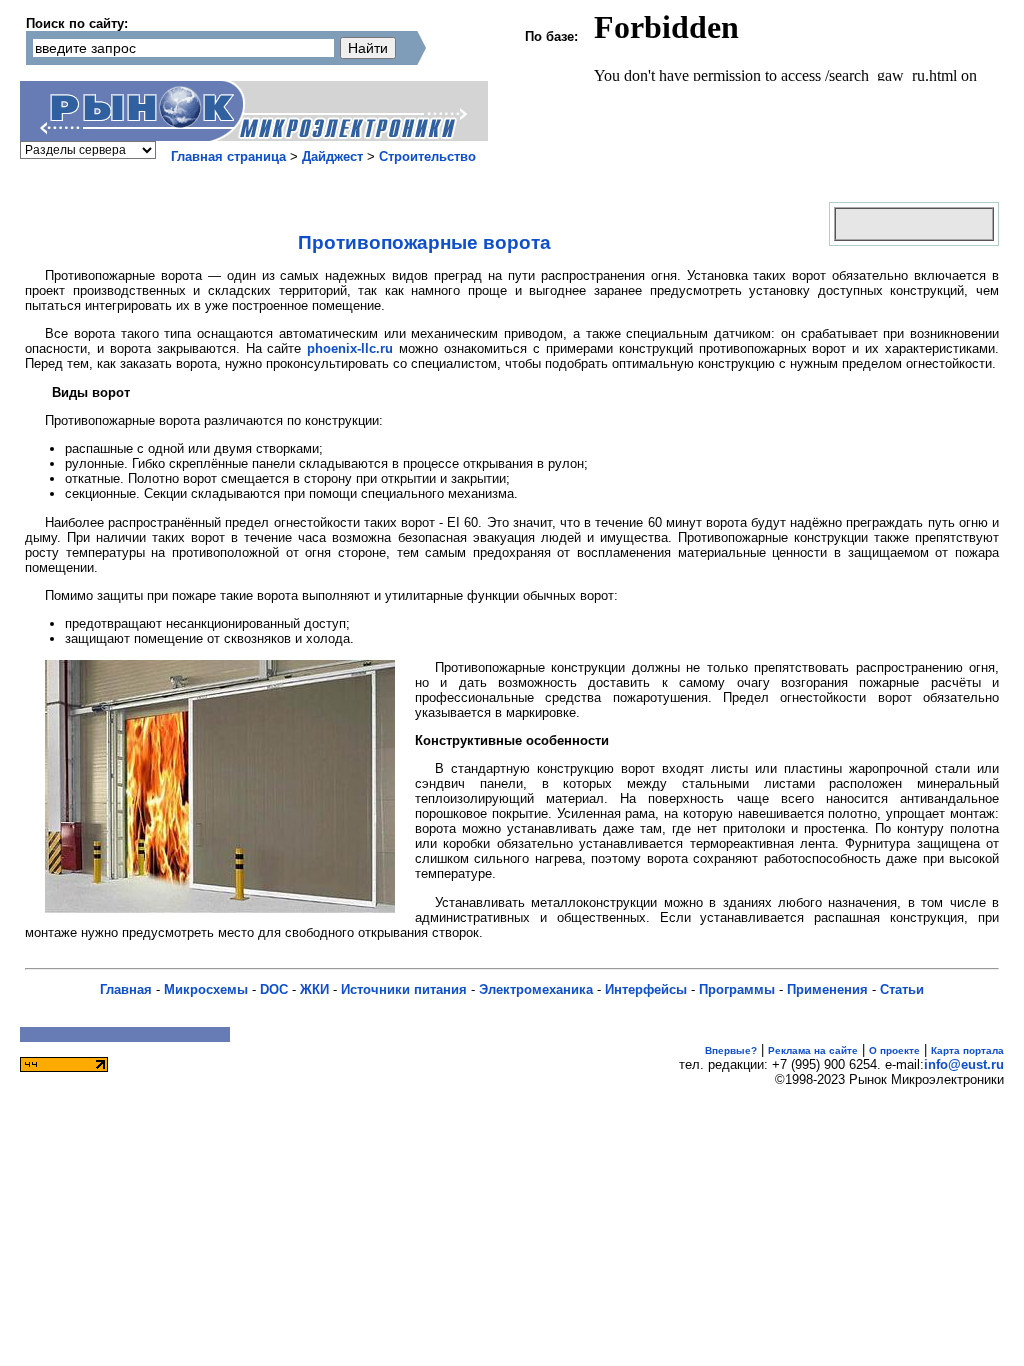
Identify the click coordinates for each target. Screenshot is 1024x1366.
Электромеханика (536, 989)
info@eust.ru (964, 1064)
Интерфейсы (646, 989)
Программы (737, 989)
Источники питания (404, 989)
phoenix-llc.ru (350, 348)
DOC (274, 989)
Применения (827, 989)
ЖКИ (314, 989)
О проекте (894, 1050)
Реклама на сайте (813, 1050)
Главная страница (228, 156)
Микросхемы (206, 989)
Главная (126, 989)
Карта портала (967, 1050)
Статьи (902, 989)
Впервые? (731, 1050)
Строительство (427, 156)
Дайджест (332, 156)
